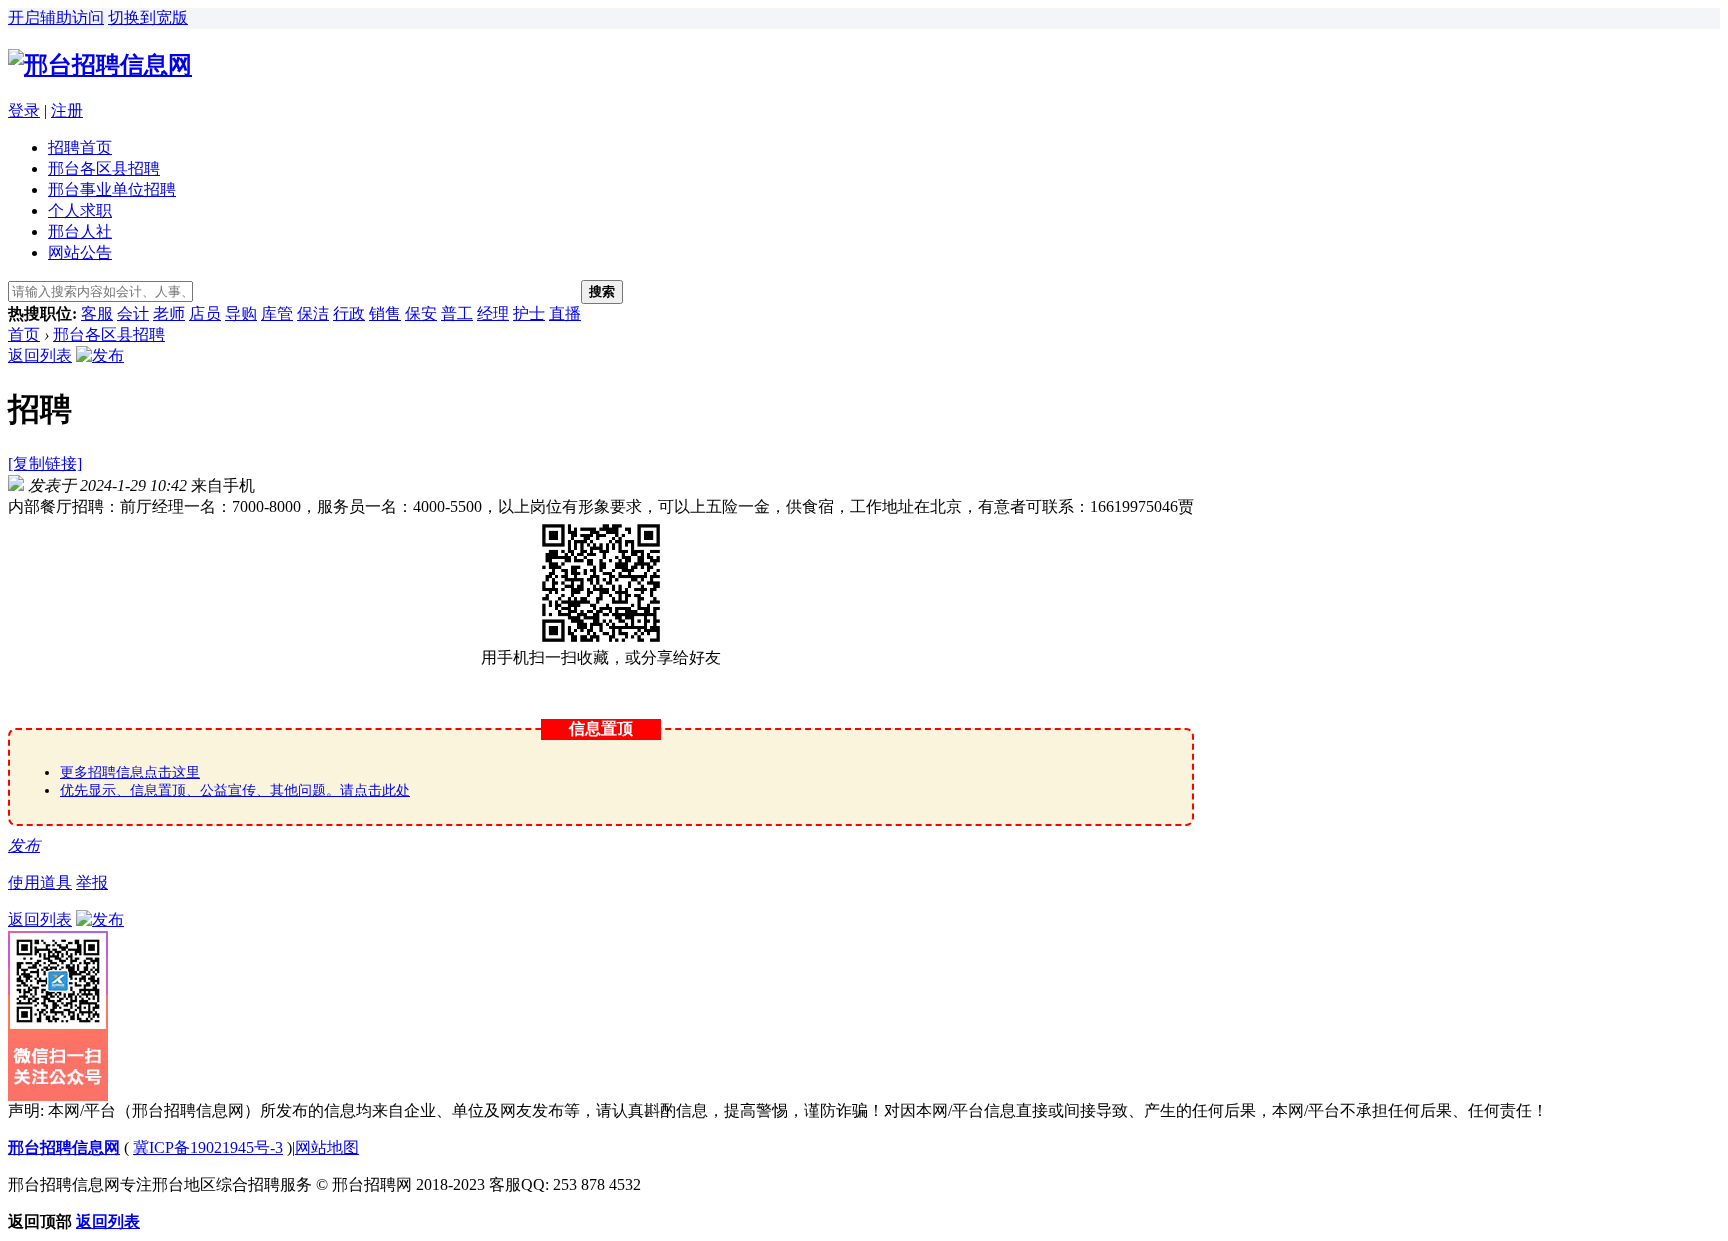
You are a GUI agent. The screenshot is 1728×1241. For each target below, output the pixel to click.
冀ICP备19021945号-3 (208, 1147)
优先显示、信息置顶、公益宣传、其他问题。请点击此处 (235, 790)
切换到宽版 (148, 17)
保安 (421, 313)
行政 (349, 313)
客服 (97, 313)
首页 (24, 334)
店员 (205, 313)
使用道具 (40, 882)
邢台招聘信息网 (64, 1147)
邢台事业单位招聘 (112, 189)
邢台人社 (80, 231)
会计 (133, 313)
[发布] (100, 355)
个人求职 (80, 210)
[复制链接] (45, 463)
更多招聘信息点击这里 (130, 772)
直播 (565, 313)
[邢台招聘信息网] (100, 65)
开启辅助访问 (56, 17)
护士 (529, 313)
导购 (241, 313)
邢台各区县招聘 (104, 168)
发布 (24, 845)
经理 (493, 313)
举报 (92, 882)
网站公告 (80, 252)
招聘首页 (80, 147)
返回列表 (40, 355)
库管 (277, 313)
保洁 (313, 313)
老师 (169, 313)
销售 (385, 313)
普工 (457, 313)
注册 (67, 110)
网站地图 (327, 1147)
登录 (24, 110)
